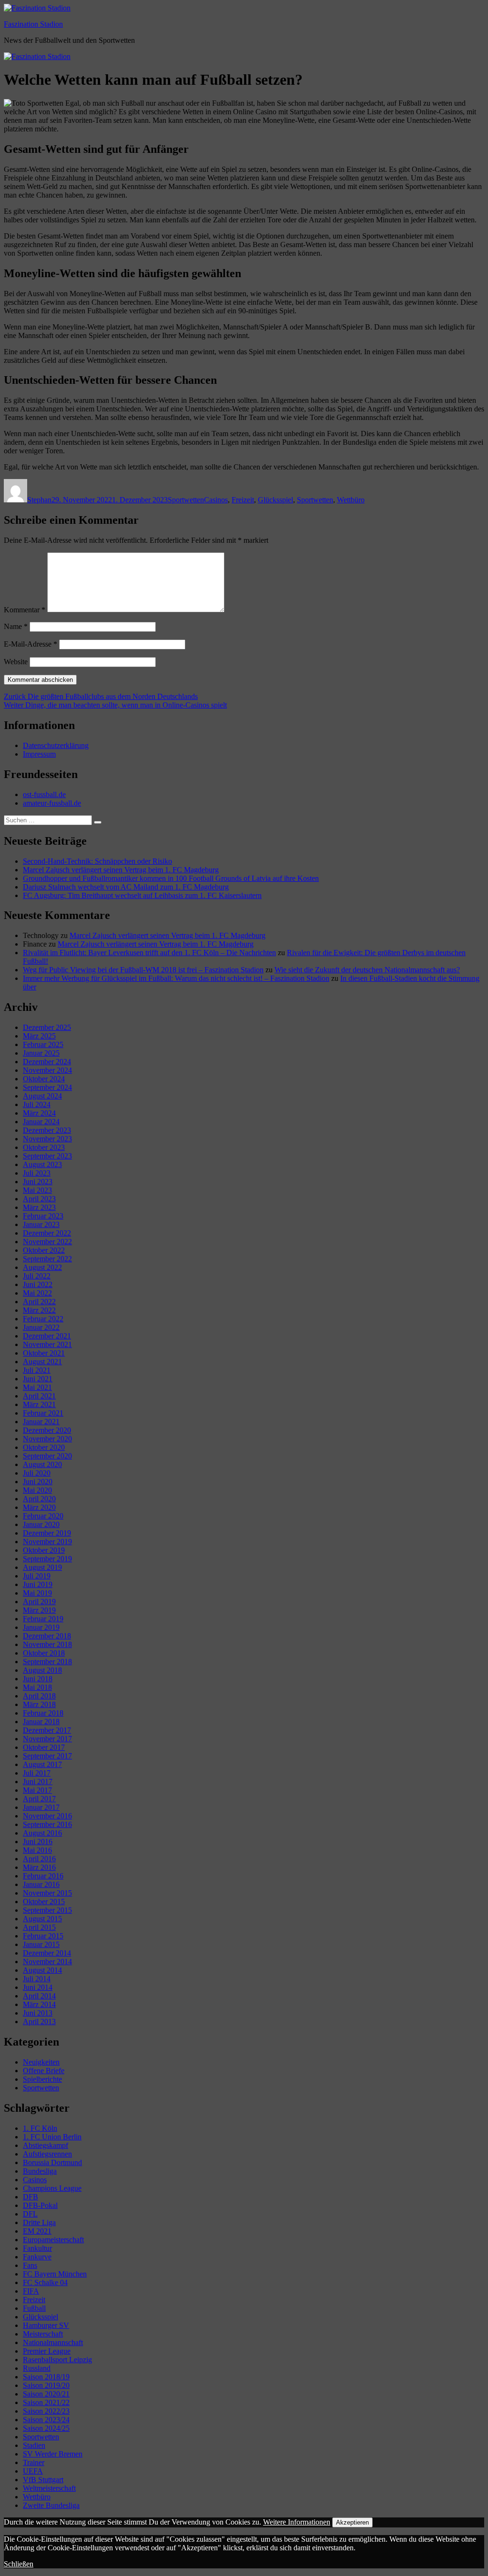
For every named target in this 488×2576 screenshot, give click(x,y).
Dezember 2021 (47, 1336)
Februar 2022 (43, 1319)
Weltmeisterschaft (49, 2488)
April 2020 (39, 1499)
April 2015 (39, 1927)
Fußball (34, 2308)
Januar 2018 (41, 1722)
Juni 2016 (38, 1842)
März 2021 (39, 1404)
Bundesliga (40, 2171)
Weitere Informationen (297, 2522)
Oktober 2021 (44, 1353)
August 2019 (42, 1567)
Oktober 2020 (44, 1447)
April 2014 (39, 1996)
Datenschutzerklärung (56, 745)
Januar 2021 (41, 1422)
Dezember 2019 (47, 1533)
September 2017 (47, 1756)
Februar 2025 (43, 1044)
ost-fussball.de (44, 794)
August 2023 (42, 1164)
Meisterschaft (43, 2334)
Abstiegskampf (46, 2145)
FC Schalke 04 (45, 2282)
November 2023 (47, 1139)
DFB (30, 2197)
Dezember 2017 (47, 1730)
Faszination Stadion (33, 24)
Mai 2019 (37, 1593)
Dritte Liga (39, 2222)
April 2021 (39, 1396)
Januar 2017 (41, 1807)
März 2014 (39, 2004)
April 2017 (39, 1799)
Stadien (34, 2445)
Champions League (52, 2188)
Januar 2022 (41, 1327)
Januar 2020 (41, 1524)
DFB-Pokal (40, 2205)
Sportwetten (186, 500)
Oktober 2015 (44, 1902)
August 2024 (42, 1096)
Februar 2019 (43, 1619)
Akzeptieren (352, 2522)
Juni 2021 (38, 1379)
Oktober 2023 (44, 1147)
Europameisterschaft (53, 2240)
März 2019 (39, 1610)
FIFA (31, 2291)
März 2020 (39, 1507)
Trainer (34, 2462)
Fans (30, 2265)
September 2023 (47, 1156)
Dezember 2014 (47, 1953)
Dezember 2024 (47, 1062)
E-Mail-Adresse (30, 644)
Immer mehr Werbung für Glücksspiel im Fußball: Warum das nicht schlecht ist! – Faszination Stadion (176, 978)
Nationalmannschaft (53, 2342)
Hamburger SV (46, 2325)
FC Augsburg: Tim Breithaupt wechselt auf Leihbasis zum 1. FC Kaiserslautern (142, 895)
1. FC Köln (40, 2128)
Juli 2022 (37, 1276)
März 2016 (39, 1867)
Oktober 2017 (44, 1747)
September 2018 (47, 1662)
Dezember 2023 (47, 1130)
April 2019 (39, 1602)
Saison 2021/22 (46, 2402)
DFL (30, 2214)
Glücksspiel (275, 500)
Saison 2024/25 (46, 2428)
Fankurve (37, 2257)
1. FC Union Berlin (52, 2137)
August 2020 (42, 1464)
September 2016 (47, 1824)
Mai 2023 (37, 1190)
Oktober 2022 (44, 1250)
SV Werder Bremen (53, 2454)
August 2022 (42, 1267)
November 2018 (47, 1644)
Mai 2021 (37, 1387)
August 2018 (42, 1670)
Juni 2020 (38, 1482)
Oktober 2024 (44, 1079)
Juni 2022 (38, 1284)
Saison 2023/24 (46, 2420)
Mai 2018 (37, 1687)
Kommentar (25, 610)
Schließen (19, 2564)
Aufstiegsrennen (47, 2154)
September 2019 (47, 1559)
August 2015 (42, 1919)
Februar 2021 (43, 1413)
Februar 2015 (43, 1936)
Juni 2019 (38, 1584)
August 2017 (42, 1764)
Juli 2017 (37, 1773)
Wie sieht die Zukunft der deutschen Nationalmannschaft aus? (367, 970)
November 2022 (47, 1242)
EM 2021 (37, 2231)
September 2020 (47, 1456)
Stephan (39, 500)
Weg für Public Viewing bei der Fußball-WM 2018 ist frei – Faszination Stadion (143, 970)
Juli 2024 (37, 1104)
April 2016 (39, 1859)
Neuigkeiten (41, 2062)
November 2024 (47, 1070)
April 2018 (39, 1696)
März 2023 (39, 1207)
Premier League (47, 2351)
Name (16, 626)
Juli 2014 (37, 1979)
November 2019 (47, 1542)
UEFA (33, 2471)
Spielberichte (42, 2079)
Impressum (39, 754)
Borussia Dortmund (52, 2162)
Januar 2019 (41, 1627)
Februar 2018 (43, 1713)
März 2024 (39, 1113)
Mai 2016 (37, 1850)
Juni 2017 (38, 1782)
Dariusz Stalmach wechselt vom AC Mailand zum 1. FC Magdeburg (126, 887)
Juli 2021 (37, 1370)
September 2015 (47, 1910)
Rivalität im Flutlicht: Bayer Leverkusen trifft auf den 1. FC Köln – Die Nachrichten (149, 953)
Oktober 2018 (44, 1653)
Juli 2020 (37, 1473)
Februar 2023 (43, 1216)
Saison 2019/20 (46, 2385)
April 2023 (39, 1199)
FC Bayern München (55, 2274)
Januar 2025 (41, 1053)
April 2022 (39, 1302)
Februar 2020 (43, 1516)
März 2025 (39, 1036)
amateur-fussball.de (52, 803)
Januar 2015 (41, 1944)
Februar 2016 (43, 1876)
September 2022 (47, 1259)
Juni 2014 (38, 1987)
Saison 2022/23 (46, 2411)
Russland (37, 2368)
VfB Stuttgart (43, 2480)
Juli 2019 (37, 1576)
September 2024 (47, 1087)
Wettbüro (351, 500)
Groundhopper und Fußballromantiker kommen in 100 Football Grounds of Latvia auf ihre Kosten (171, 878)
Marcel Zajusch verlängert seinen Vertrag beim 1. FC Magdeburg (121, 870)
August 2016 (42, 1833)
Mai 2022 (37, 1293)
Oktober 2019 (44, 1550)
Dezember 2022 (47, 1233)
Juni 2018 (38, 1679)
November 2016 (47, 1816)
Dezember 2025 (47, 1027)
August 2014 (42, 1970)
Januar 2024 (41, 1122)
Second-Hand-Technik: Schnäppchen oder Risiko (97, 861)
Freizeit (243, 500)
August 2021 (42, 1362)
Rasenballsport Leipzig (57, 2360)
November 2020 (47, 1439)
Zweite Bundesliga (51, 2505)
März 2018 (39, 1704)
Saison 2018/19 (46, 2377)
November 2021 (47, 1344)
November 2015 (47, 1893)
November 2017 (47, 1739)
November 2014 (47, 1962)
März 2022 (39, 1310)
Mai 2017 (37, 1790)
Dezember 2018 (47, 1636)
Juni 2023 (38, 1182)
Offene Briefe (44, 2071)
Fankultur (37, 2248)
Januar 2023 (41, 1224)
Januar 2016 (41, 1884)
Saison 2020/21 (46, 2394)
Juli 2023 (37, 1173)
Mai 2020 (37, 1490)
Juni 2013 (38, 2013)
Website (16, 662)
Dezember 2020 (47, 1430)
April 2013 (39, 2022)
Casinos (216, 500)
